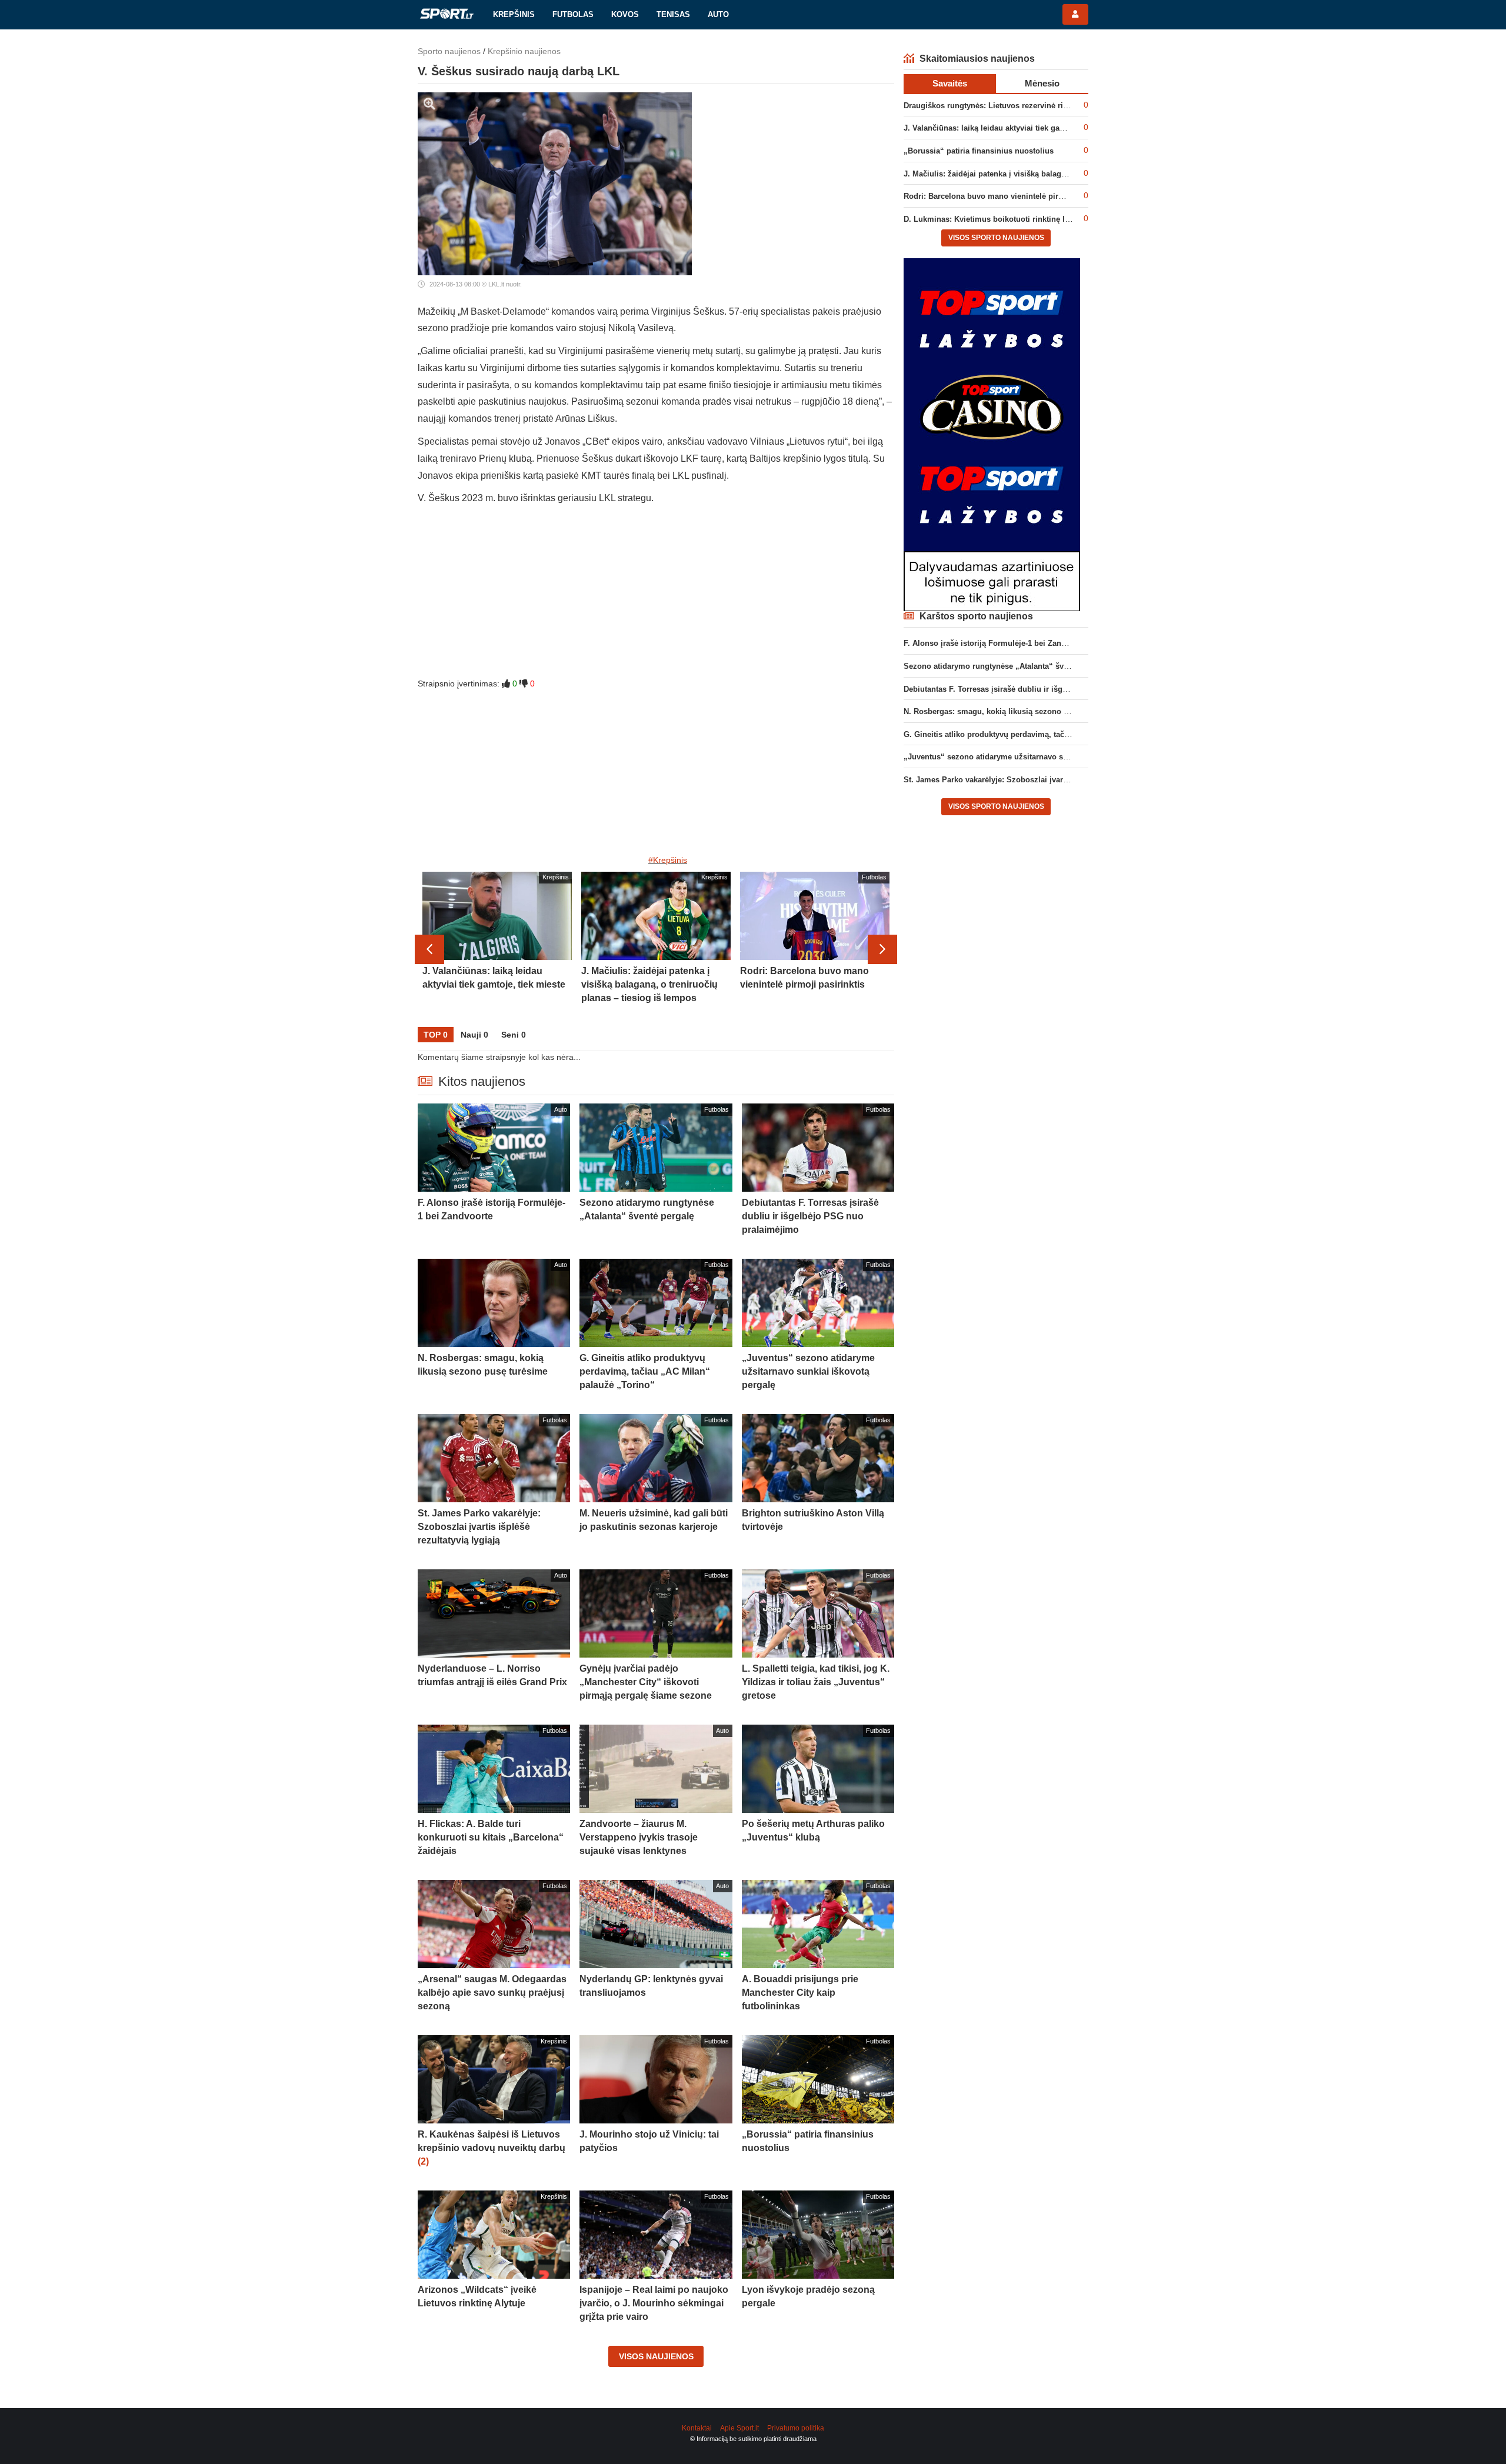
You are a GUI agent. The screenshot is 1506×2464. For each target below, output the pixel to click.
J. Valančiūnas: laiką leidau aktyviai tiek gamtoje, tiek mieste (1014, 128)
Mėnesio (1042, 83)
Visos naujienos (656, 2356)
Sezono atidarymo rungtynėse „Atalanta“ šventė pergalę (1006, 666)
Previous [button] (429, 949)
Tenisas (673, 14)
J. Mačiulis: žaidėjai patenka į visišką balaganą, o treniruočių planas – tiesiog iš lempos (1064, 174)
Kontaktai (697, 2428)
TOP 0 (436, 1035)
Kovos (625, 14)
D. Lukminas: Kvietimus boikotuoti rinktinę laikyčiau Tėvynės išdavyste (1034, 219)
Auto (718, 14)
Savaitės (950, 83)
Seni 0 (514, 1035)
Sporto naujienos (449, 51)
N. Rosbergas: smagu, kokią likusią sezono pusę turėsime (1009, 711)
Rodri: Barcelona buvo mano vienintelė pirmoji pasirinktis (1009, 196)
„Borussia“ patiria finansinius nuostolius (979, 151)
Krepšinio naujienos (524, 51)
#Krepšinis (668, 860)
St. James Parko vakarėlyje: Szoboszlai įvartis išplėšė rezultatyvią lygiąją (1037, 780)
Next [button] (882, 949)
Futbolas (573, 14)
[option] (497, 949)
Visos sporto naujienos (996, 238)
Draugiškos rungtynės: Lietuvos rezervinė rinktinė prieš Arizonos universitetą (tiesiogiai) (1065, 106)
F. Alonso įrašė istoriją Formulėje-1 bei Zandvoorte (996, 643)
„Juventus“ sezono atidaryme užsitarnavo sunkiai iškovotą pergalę (1026, 757)
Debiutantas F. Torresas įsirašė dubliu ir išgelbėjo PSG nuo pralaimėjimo (1037, 689)
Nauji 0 (474, 1035)
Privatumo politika (796, 2428)
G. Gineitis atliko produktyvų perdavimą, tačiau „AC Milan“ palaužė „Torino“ (1044, 734)
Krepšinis (514, 14)
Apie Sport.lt (739, 2428)
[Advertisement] (656, 595)
